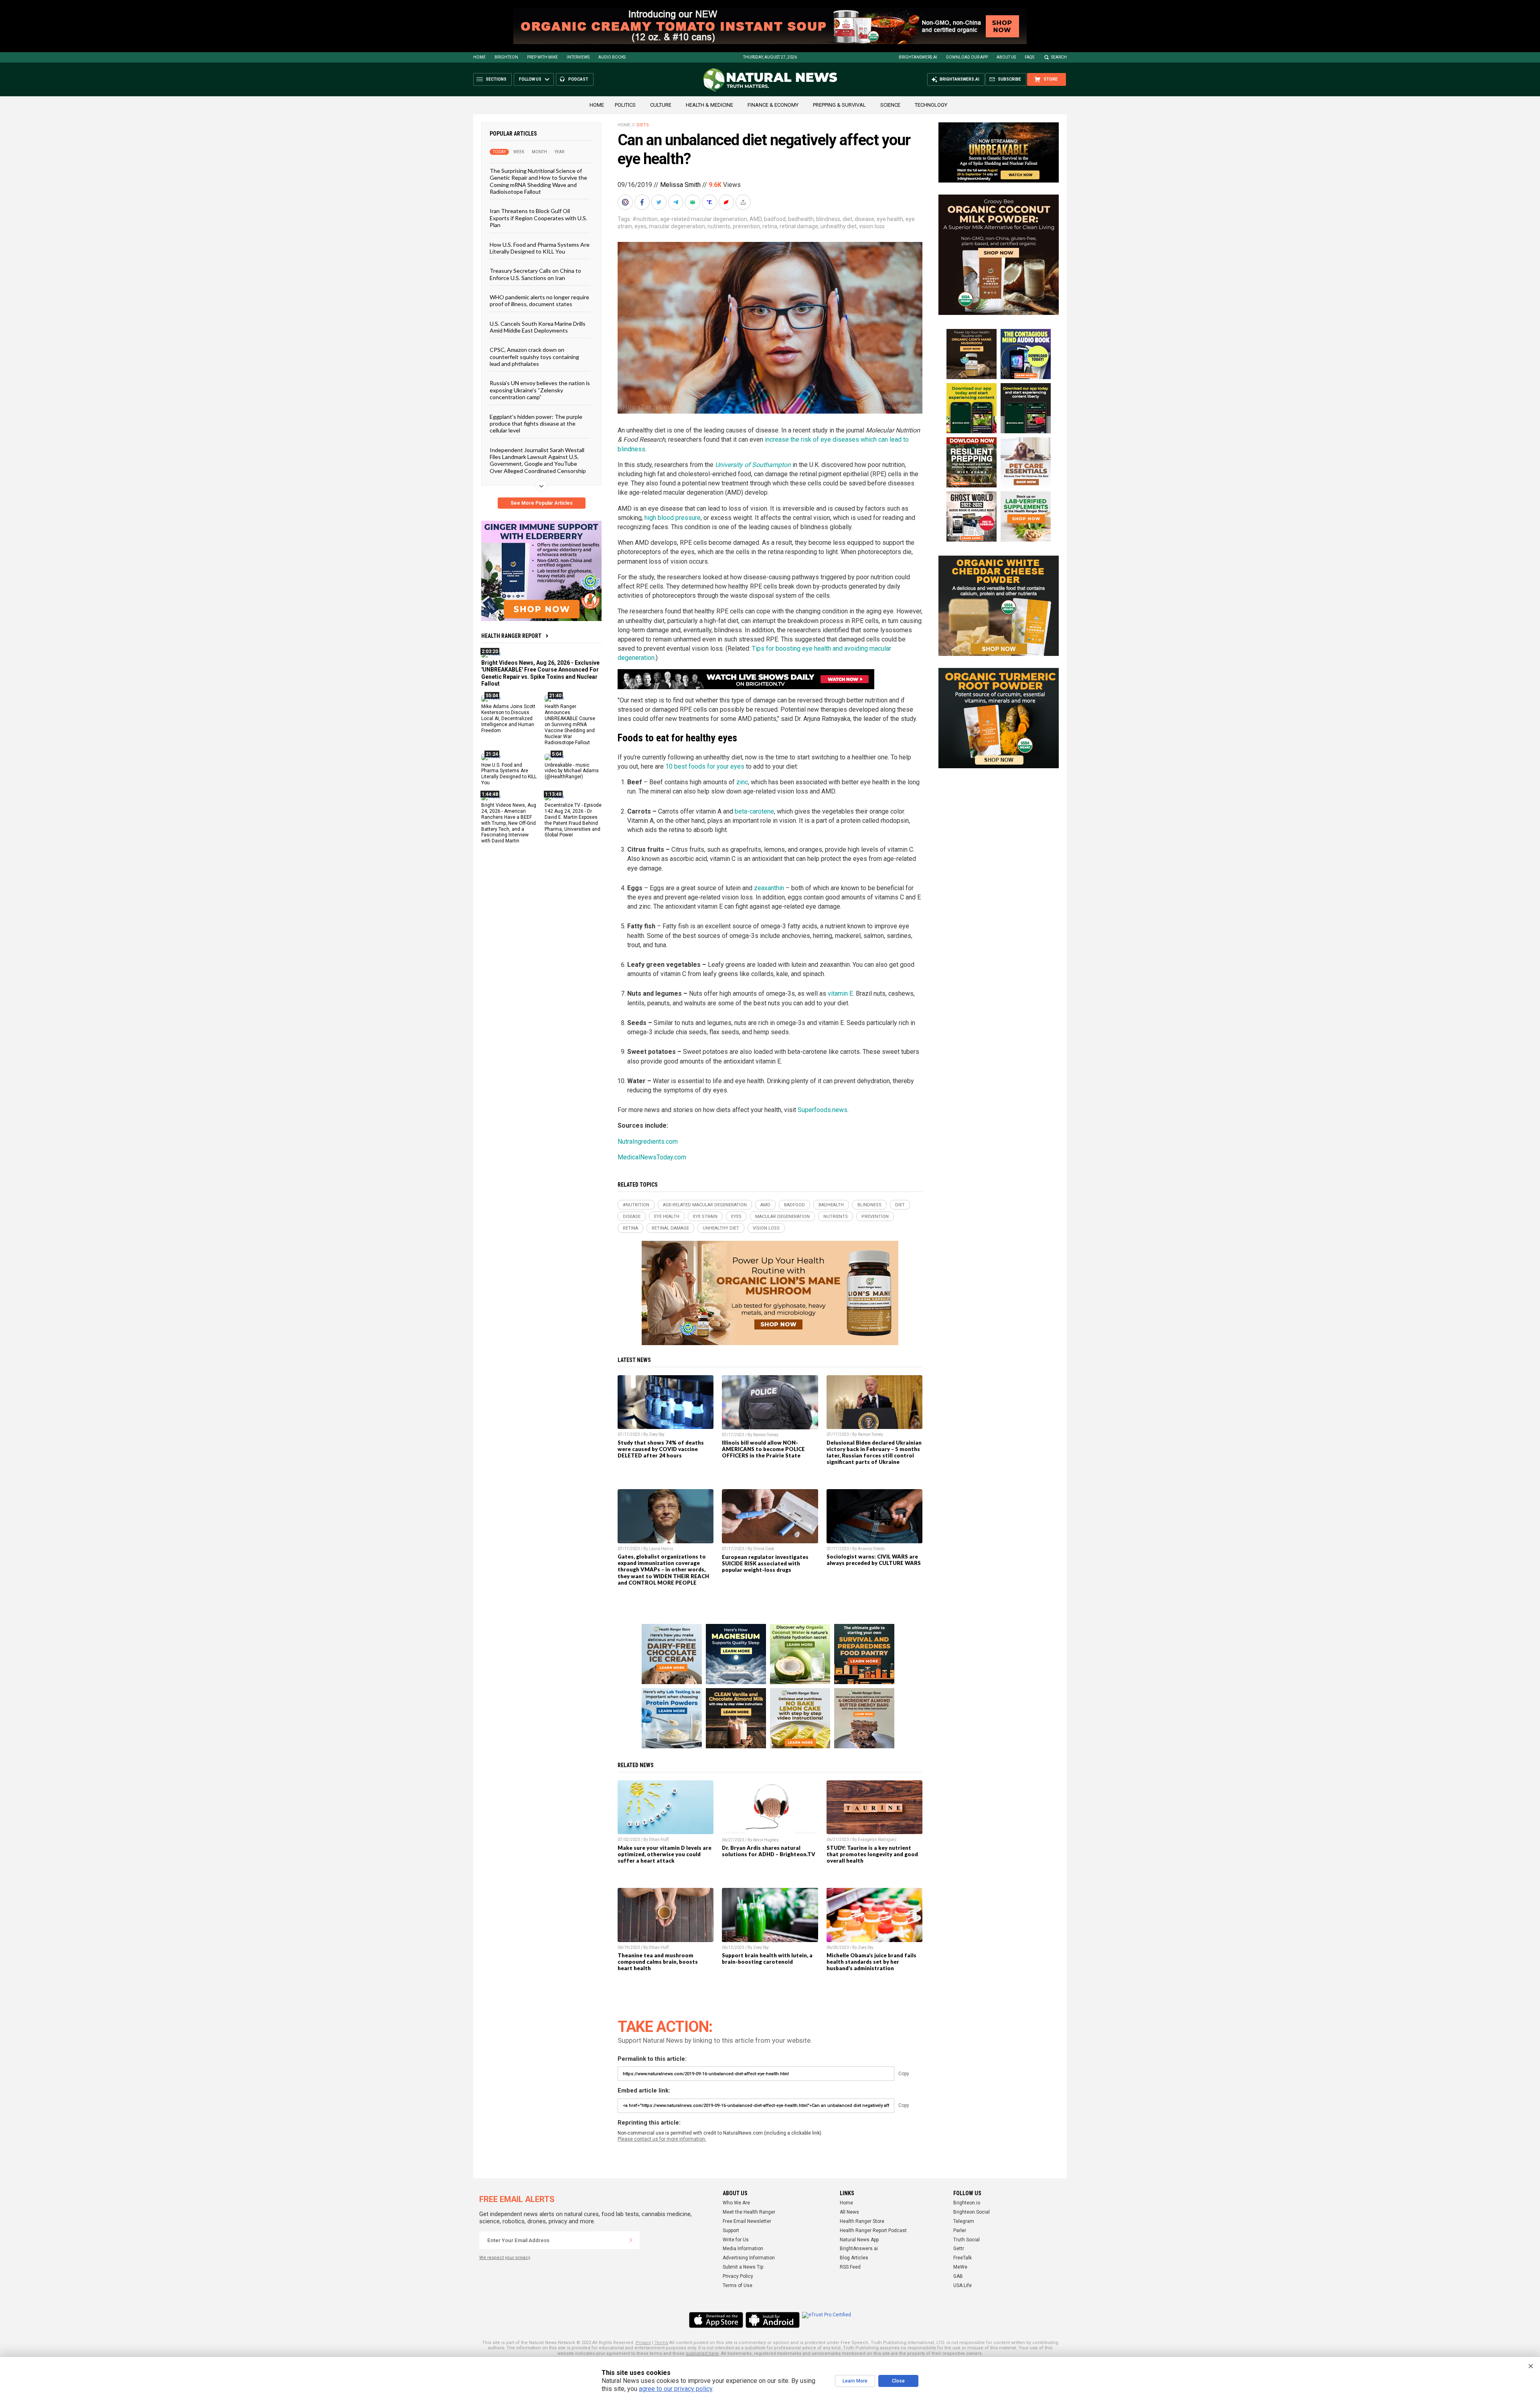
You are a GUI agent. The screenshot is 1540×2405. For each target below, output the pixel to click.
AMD (756, 219)
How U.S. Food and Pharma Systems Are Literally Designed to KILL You (540, 248)
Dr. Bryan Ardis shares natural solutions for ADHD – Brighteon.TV (769, 1851)
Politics (625, 105)
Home (479, 57)
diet (847, 219)
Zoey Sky (657, 1434)
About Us (1006, 57)
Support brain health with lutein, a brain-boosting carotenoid (767, 1959)
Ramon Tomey (766, 1435)
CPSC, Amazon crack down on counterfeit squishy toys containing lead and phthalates (534, 357)
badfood (775, 219)
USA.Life (962, 2285)
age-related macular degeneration (704, 219)
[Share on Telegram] (677, 202)
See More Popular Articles (542, 503)
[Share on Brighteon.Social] (626, 202)
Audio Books (612, 57)
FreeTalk (962, 2258)
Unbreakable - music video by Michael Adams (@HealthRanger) (572, 771)
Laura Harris (661, 1549)
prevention (746, 226)
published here (702, 2353)
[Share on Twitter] (660, 202)
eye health (890, 219)
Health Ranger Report (511, 636)
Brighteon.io (967, 2203)
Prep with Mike (542, 57)
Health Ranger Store (862, 2221)
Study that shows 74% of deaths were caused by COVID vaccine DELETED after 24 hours (661, 1449)
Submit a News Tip (743, 2267)
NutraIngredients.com (648, 1142)
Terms (661, 2343)
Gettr (959, 2249)
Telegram (964, 2221)
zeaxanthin (770, 888)
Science (890, 105)
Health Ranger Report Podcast (873, 2230)
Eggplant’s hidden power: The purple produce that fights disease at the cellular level (536, 423)
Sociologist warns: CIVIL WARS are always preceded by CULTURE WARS (874, 1560)
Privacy (643, 2343)
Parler (960, 2230)
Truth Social (967, 2240)
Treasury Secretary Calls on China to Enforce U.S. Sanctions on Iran (535, 274)
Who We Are (736, 2203)
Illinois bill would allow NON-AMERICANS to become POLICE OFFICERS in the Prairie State (763, 1449)
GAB (958, 2276)
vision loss (872, 226)
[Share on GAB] (693, 202)
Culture (661, 105)
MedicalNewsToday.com (652, 1157)
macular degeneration (677, 226)
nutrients (719, 226)
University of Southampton (753, 465)
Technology (931, 105)
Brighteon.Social (972, 2212)
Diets (643, 125)
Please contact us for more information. (662, 2139)
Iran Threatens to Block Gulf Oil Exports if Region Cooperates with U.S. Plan (538, 218)
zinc (742, 782)
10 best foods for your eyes (705, 766)
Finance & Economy (773, 105)
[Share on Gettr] (727, 202)
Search (1059, 57)
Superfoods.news (823, 1110)
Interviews (578, 57)
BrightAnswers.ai (918, 57)
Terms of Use (738, 2285)
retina (770, 226)
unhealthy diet (839, 226)
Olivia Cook (764, 1549)
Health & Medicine (709, 105)
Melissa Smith (680, 185)
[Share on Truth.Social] (710, 202)
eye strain (705, 1217)
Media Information (743, 2249)
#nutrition (645, 219)
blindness (828, 219)
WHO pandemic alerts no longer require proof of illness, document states (539, 300)
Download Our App (967, 57)
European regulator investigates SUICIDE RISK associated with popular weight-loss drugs (765, 1563)
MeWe (960, 2267)
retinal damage (799, 226)
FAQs (1029, 57)
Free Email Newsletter (747, 2221)
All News (849, 2212)
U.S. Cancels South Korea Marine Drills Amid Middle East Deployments (538, 327)
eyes (640, 226)
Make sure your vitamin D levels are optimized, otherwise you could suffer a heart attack (665, 1854)
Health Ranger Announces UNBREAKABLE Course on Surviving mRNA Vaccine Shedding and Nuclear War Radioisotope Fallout (570, 724)
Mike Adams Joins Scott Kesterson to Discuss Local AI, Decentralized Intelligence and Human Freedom (508, 718)
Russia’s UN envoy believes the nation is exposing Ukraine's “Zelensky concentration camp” (540, 390)
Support (731, 2230)
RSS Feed (850, 2267)
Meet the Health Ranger (749, 2212)
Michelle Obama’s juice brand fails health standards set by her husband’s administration (871, 1962)
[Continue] (631, 2240)
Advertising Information (749, 2258)
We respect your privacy (505, 2258)
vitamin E (840, 993)
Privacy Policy (738, 2276)
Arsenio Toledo (871, 1549)
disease (864, 219)
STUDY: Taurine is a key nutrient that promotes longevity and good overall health (872, 1854)
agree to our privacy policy (676, 2389)
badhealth (801, 219)
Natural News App (859, 2240)
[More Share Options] (744, 202)
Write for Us (736, 2240)
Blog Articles (854, 2258)
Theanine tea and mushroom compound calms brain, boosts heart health (658, 1962)
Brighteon (506, 57)
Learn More (855, 2381)
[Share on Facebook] (643, 202)
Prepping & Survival (839, 105)
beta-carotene (754, 811)
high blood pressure (673, 518)
